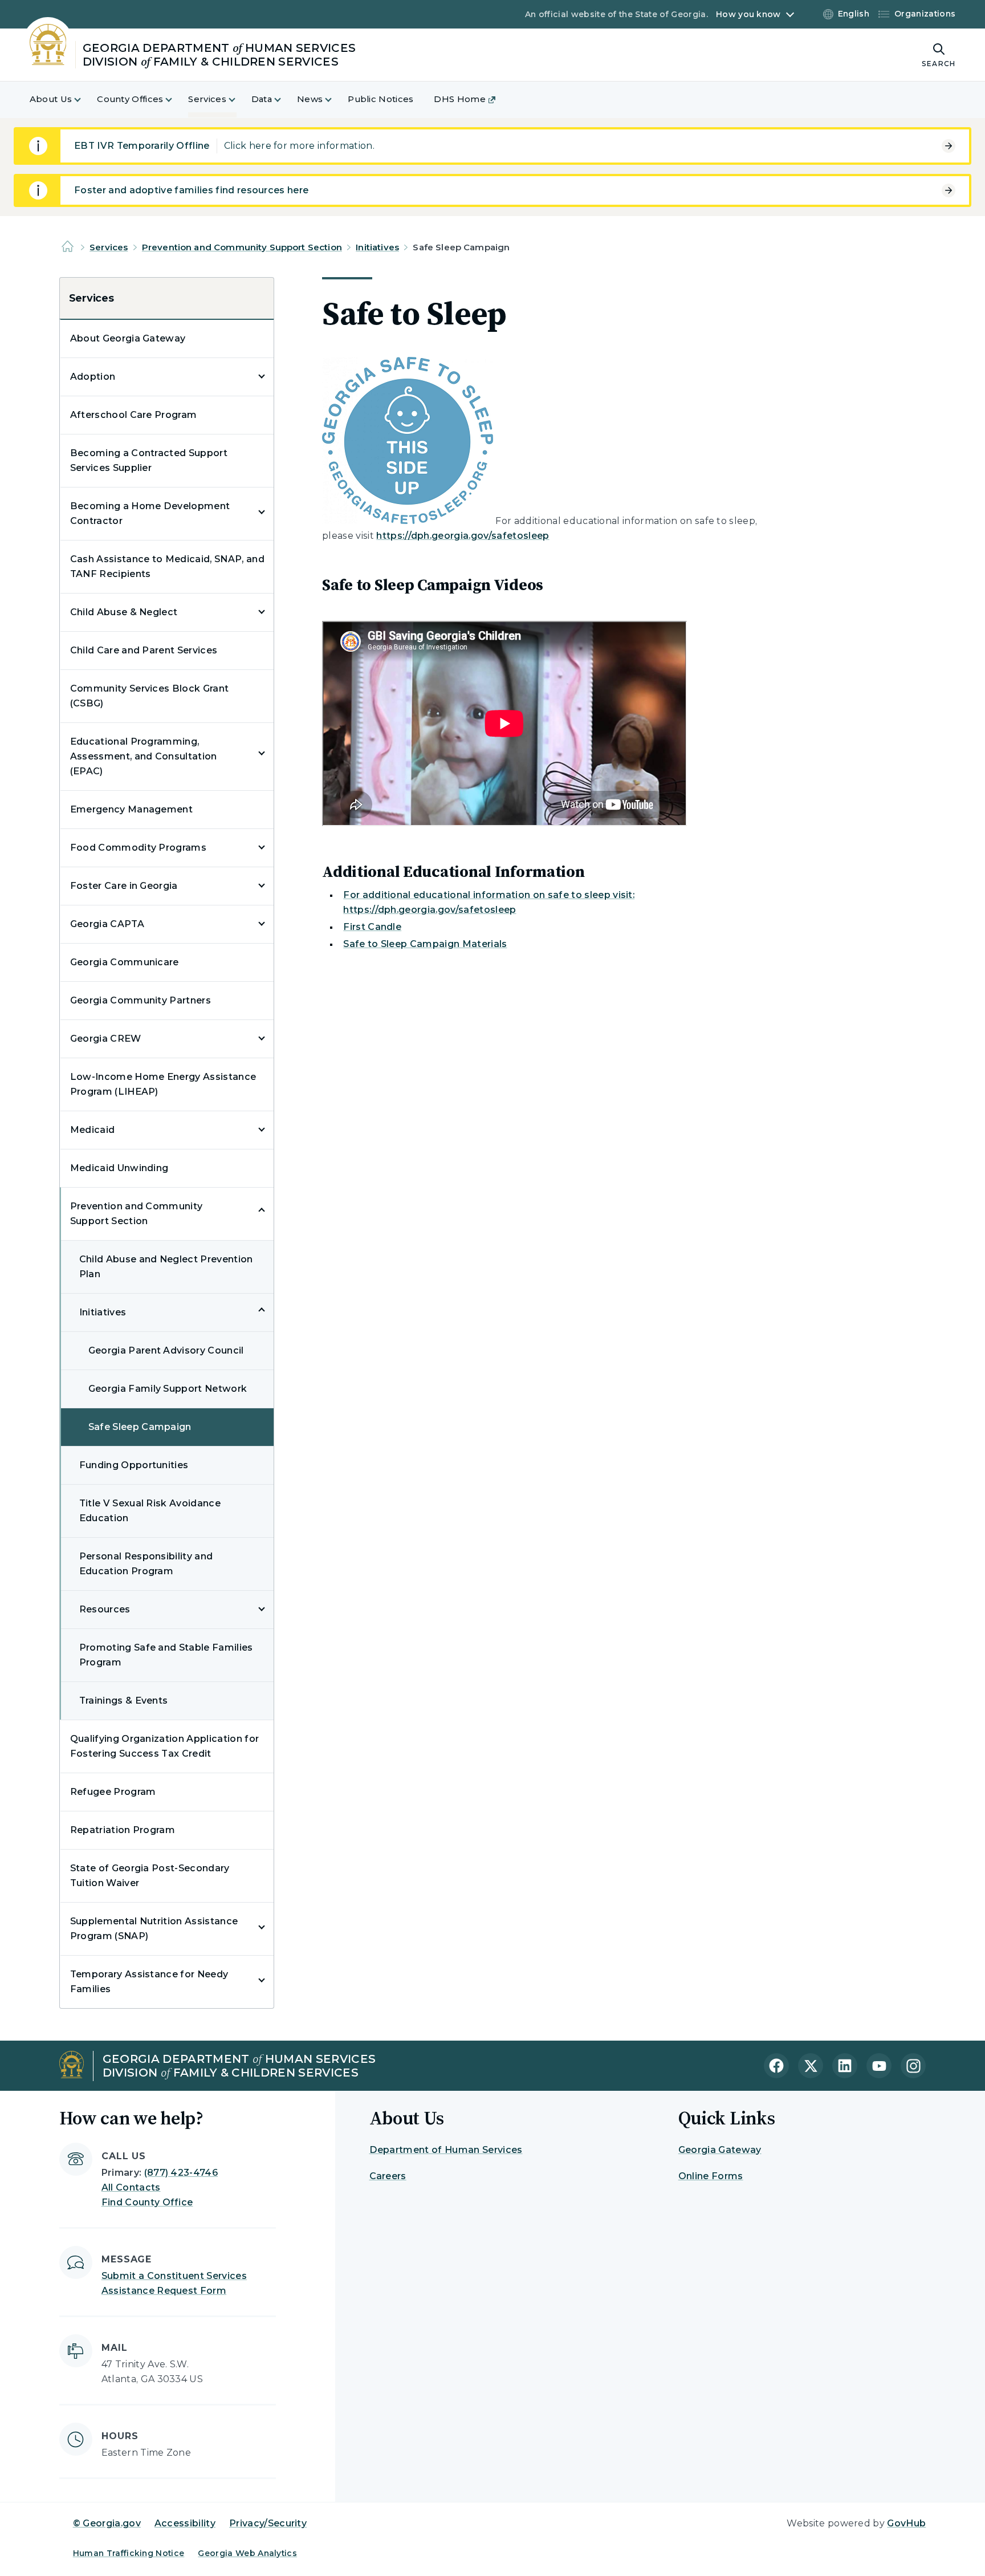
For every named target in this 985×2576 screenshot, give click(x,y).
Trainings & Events (124, 1701)
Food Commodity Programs (138, 848)
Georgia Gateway (720, 2150)
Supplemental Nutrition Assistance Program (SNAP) (154, 1929)
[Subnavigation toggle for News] (335, 99)
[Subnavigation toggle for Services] (239, 99)
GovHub (906, 2523)
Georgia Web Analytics (247, 2553)
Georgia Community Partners (141, 1000)
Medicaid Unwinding (119, 1168)
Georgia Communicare (125, 962)
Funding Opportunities (134, 1465)
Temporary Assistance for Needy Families (149, 1982)
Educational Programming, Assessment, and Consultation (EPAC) (144, 756)
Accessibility (185, 2523)
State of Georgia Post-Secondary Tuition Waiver (150, 1876)
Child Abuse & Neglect (124, 612)
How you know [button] (748, 14)
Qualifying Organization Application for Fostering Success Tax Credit (164, 1746)
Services (109, 247)
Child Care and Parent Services (144, 650)
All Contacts (131, 2187)
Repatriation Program (123, 1830)
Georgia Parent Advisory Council (166, 1350)
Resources (105, 1609)
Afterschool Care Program (134, 415)
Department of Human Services (446, 2150)
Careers (388, 2176)
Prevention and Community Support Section (242, 247)
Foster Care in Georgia (124, 886)
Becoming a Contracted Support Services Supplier (149, 460)
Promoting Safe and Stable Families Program (166, 1655)
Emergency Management (131, 809)
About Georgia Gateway (128, 338)
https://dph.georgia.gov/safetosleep (463, 536)
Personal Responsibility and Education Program (146, 1564)
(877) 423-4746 (181, 2173)
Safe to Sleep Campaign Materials (425, 944)
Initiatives (377, 247)
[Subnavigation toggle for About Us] (84, 99)
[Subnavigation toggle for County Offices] (176, 99)
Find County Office (147, 2202)
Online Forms (711, 2176)
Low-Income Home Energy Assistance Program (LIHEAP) (163, 1084)
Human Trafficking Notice (129, 2553)
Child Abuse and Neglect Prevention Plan (166, 1267)
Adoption (93, 377)
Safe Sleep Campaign (140, 1427)
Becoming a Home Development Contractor (150, 513)
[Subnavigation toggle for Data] (284, 99)
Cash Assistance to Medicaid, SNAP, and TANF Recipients (167, 566)
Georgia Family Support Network (168, 1389)
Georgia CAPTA (107, 924)
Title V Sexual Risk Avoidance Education (150, 1511)
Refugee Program (113, 1792)
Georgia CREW (106, 1039)
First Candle (372, 927)
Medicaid (93, 1130)
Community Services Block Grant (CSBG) (150, 696)
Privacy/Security (268, 2523)
